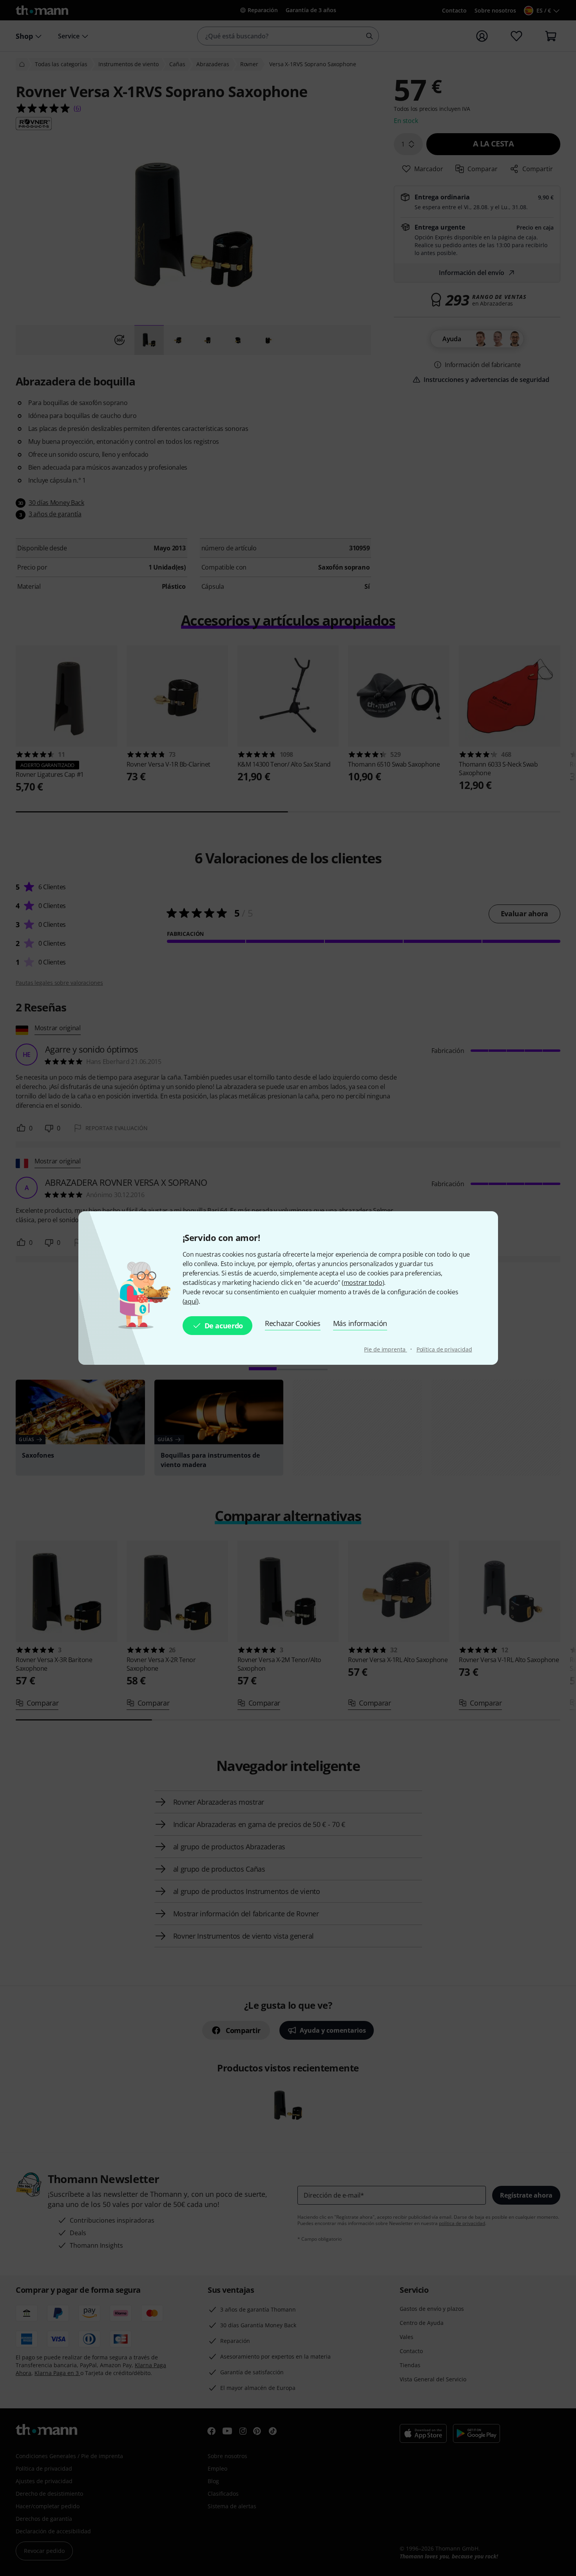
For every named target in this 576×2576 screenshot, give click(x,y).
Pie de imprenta (385, 1349)
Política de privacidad (444, 1349)
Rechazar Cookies (293, 1323)
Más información (360, 1323)
